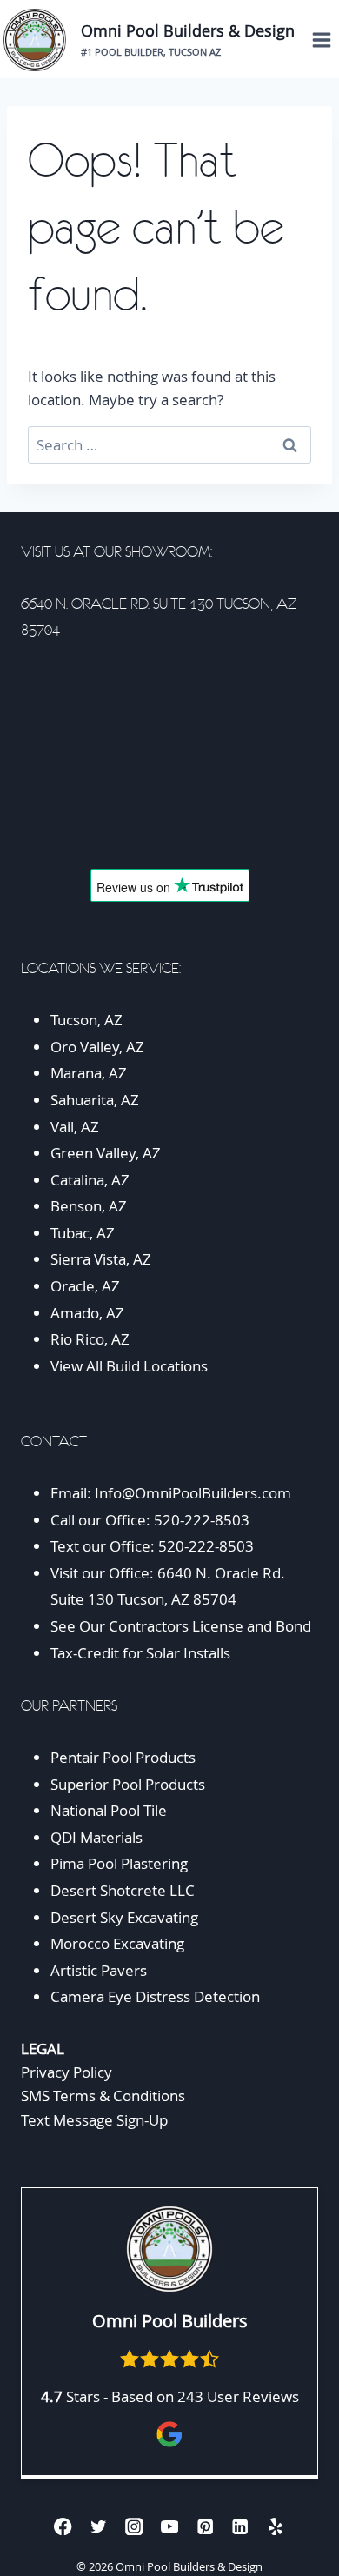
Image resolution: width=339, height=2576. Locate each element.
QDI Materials (96, 1837)
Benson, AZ (89, 1206)
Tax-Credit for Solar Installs (140, 1653)
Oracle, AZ (85, 1286)
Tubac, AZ (83, 1233)
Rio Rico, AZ (90, 1339)
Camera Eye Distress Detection (155, 1996)
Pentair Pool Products (123, 1757)
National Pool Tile (109, 1810)
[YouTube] (170, 2526)
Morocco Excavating (117, 1943)
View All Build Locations (129, 1366)
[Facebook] (63, 2526)
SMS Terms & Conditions (103, 2096)
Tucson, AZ (86, 1020)
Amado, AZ (87, 1313)
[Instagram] (134, 2526)
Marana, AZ (89, 1073)
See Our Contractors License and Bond (183, 1626)
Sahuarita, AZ (95, 1100)
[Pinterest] (205, 2526)
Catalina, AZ (90, 1180)
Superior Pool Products (128, 1784)
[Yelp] (276, 2526)
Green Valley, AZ (106, 1153)
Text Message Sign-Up (94, 2120)
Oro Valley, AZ (97, 1047)
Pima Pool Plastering (119, 1863)
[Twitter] (99, 2526)
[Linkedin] (240, 2526)
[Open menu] (321, 40)
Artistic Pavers (99, 1970)
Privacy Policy (66, 2072)
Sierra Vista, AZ (101, 1259)
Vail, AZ (75, 1127)
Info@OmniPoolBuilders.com (193, 1493)
